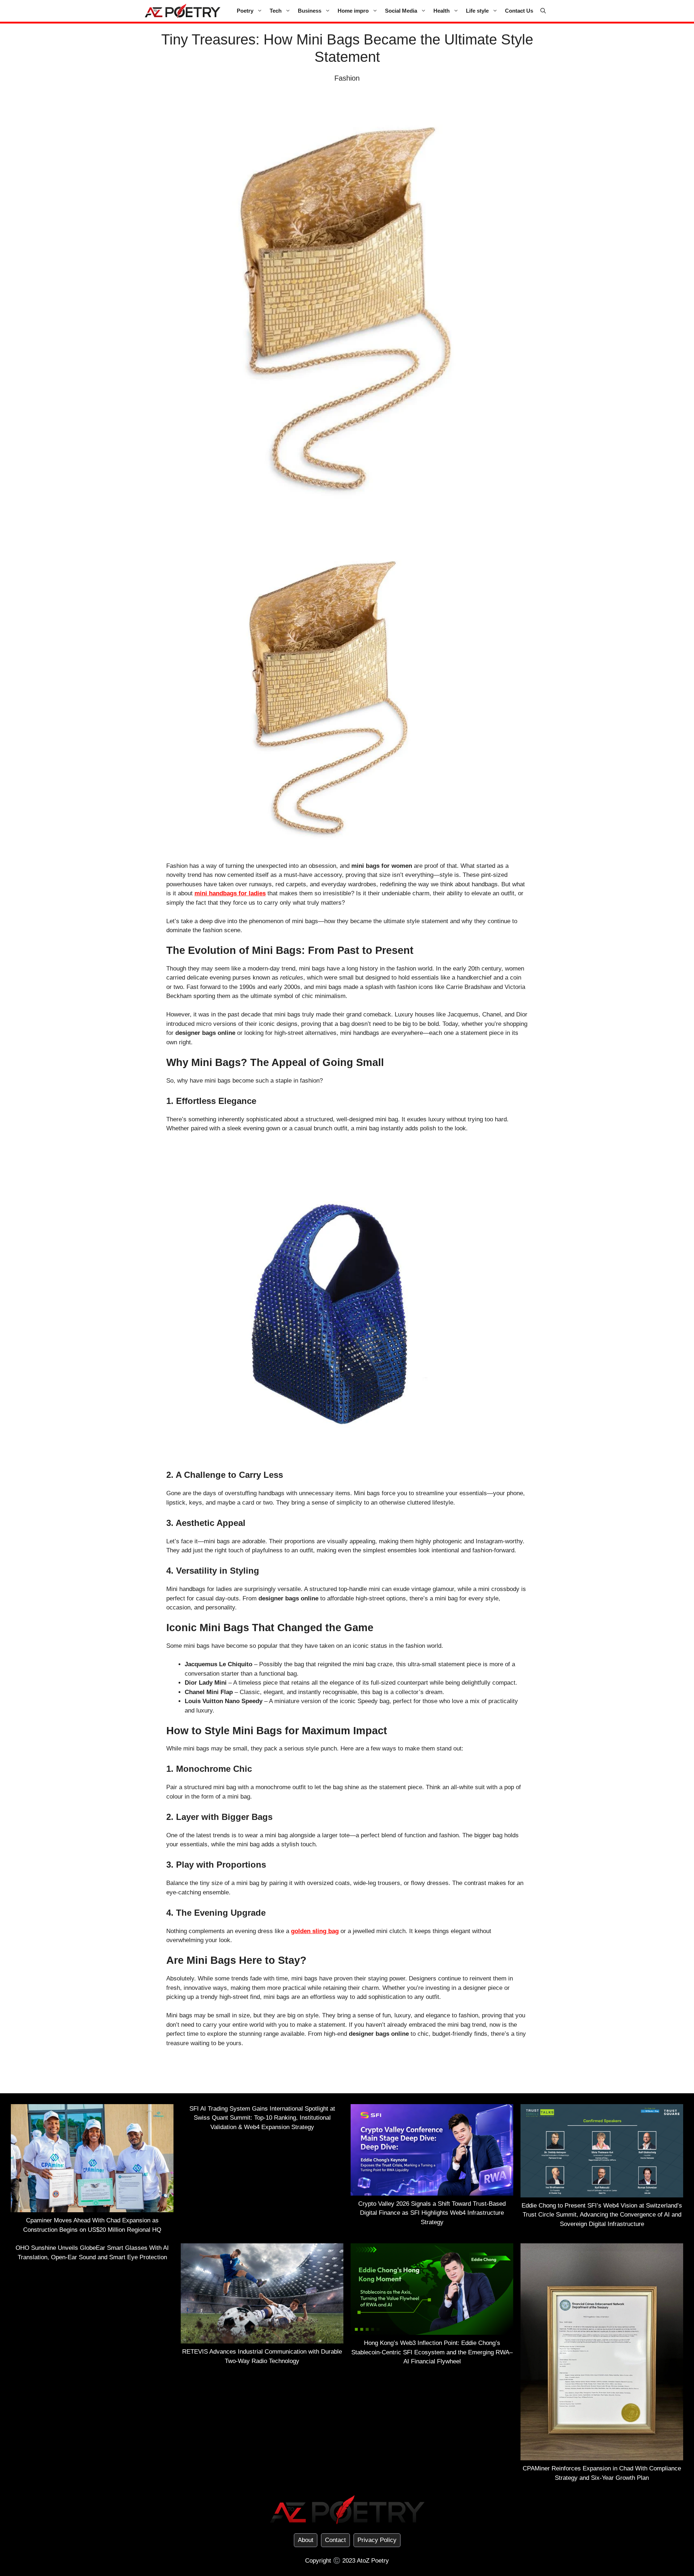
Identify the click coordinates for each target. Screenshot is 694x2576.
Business (310, 11)
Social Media (401, 11)
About (306, 2540)
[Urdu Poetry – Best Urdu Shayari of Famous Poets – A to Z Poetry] (183, 11)
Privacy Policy (377, 2540)
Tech (276, 11)
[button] (543, 11)
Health (442, 11)
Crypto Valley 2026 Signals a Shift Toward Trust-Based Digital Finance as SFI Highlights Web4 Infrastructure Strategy (432, 2213)
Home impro (353, 11)
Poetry (245, 11)
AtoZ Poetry (373, 2561)
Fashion (347, 78)
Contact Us (519, 11)
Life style (477, 11)
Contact (335, 2540)
